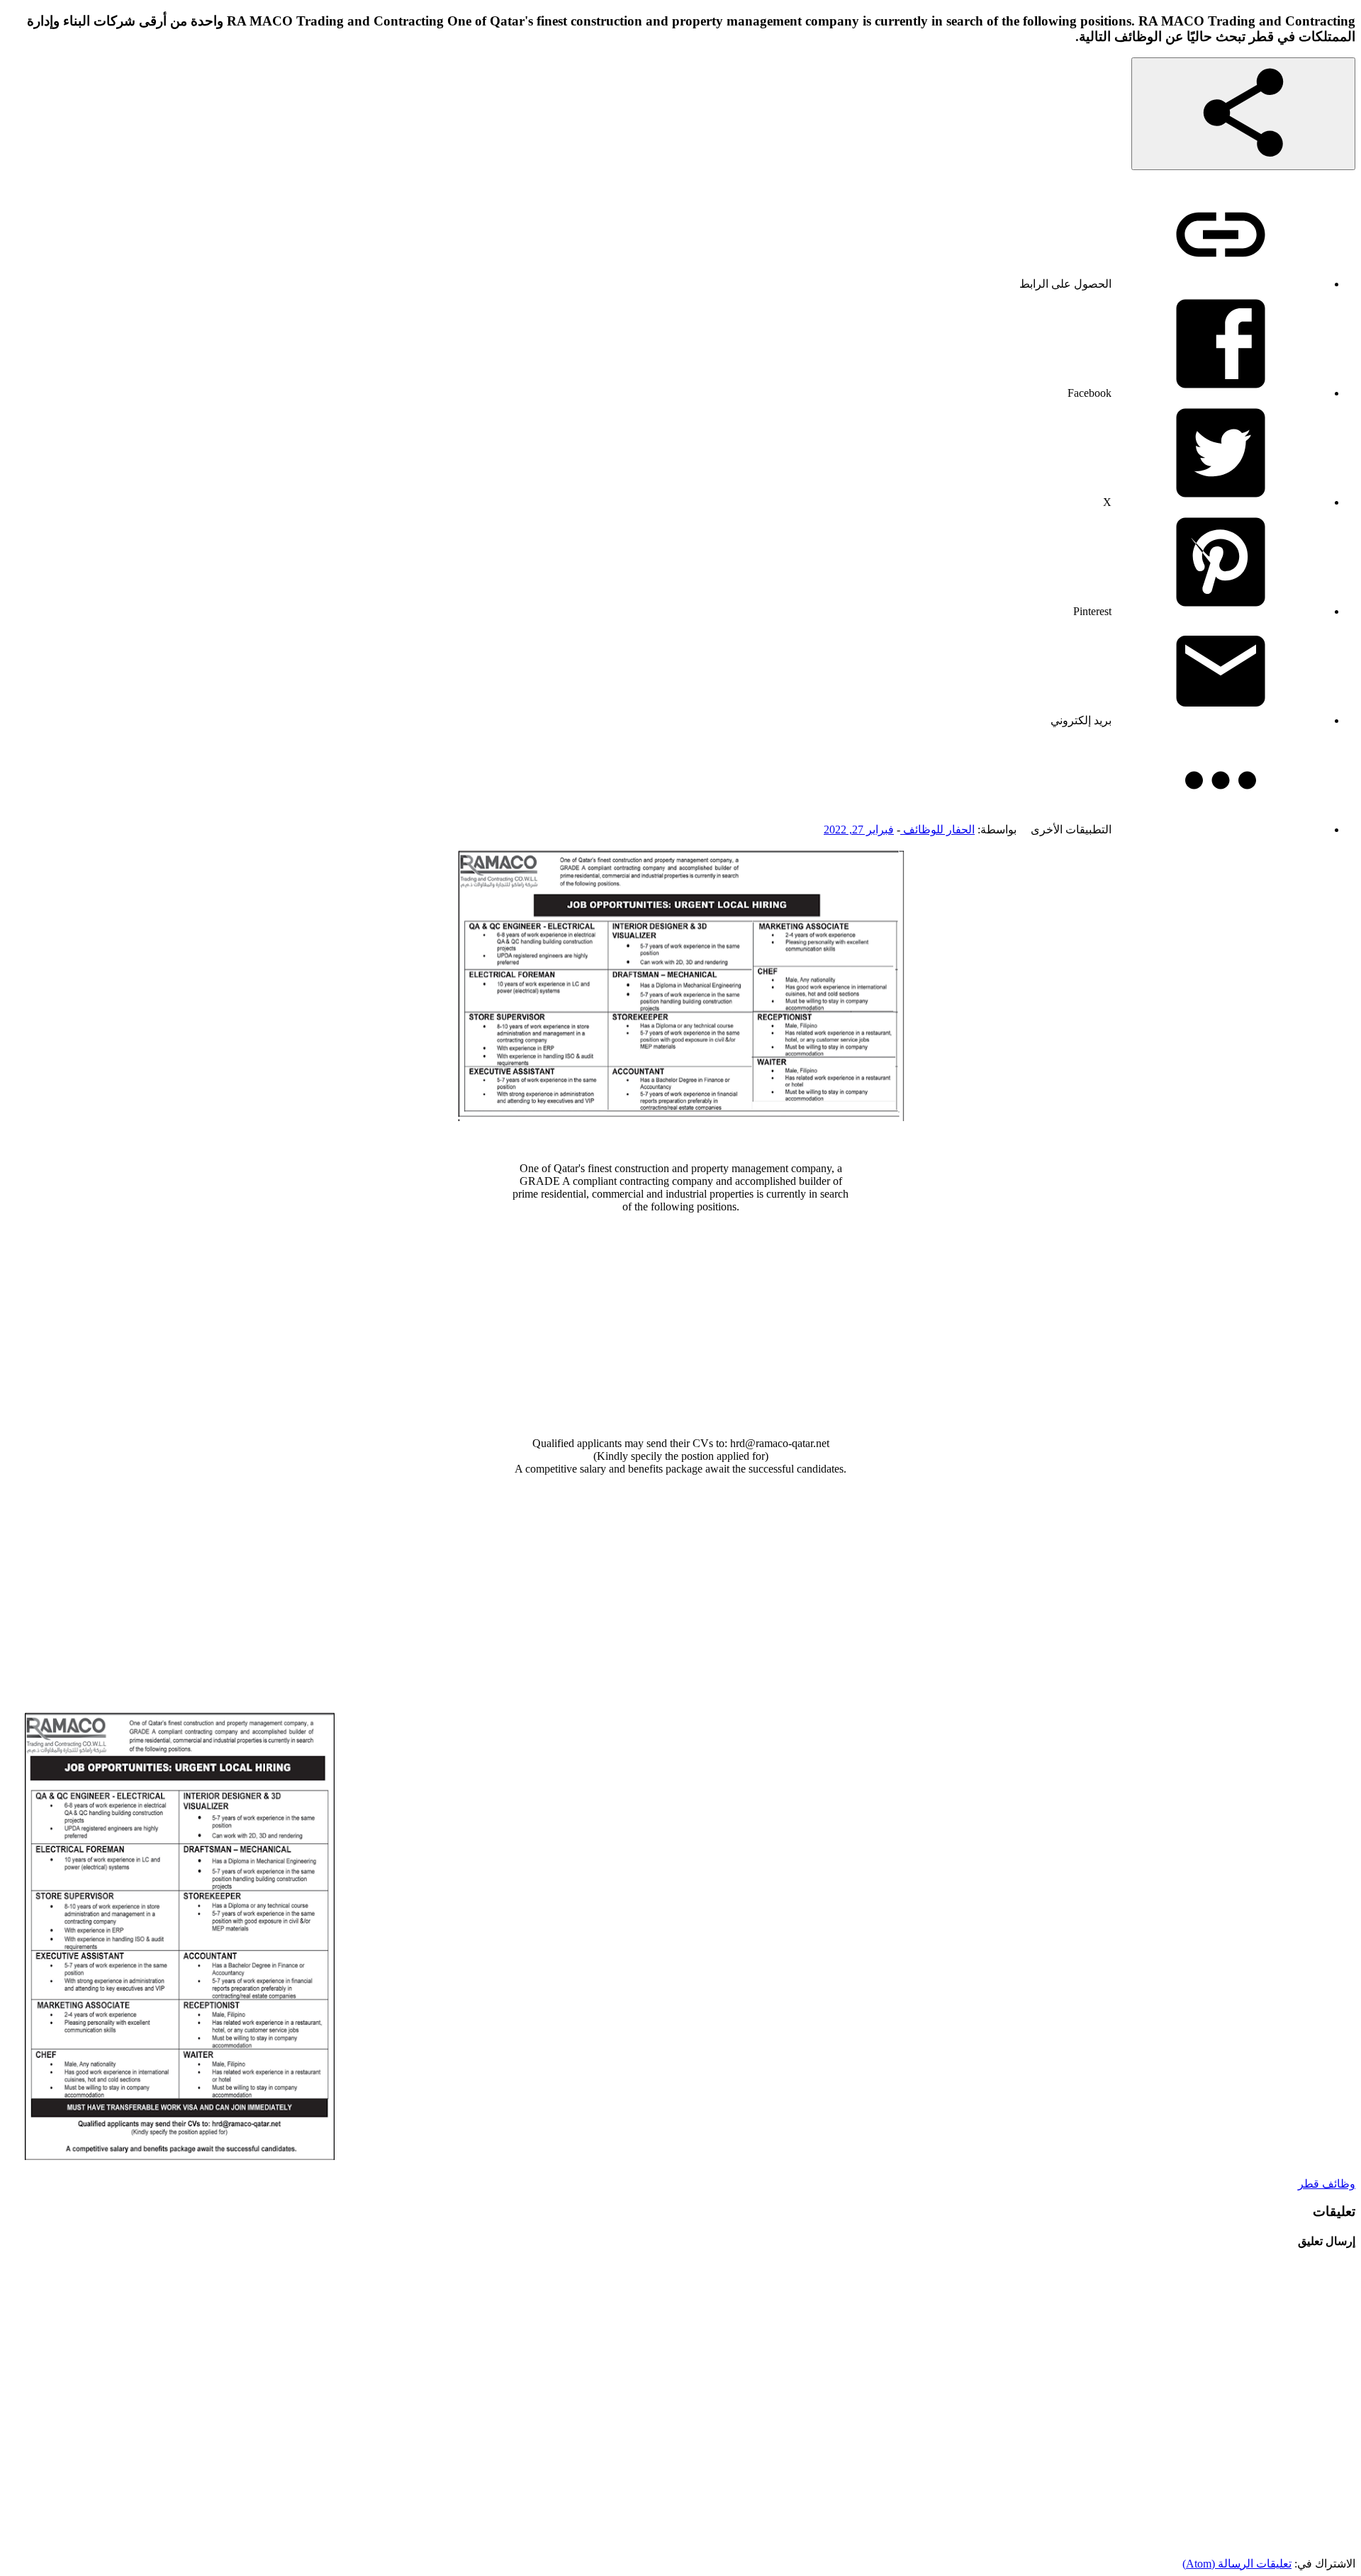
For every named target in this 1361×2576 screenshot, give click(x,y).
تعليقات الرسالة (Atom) (1237, 2564)
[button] (1243, 114)
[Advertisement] (680, 1325)
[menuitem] (1173, 284)
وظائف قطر (1327, 2184)
